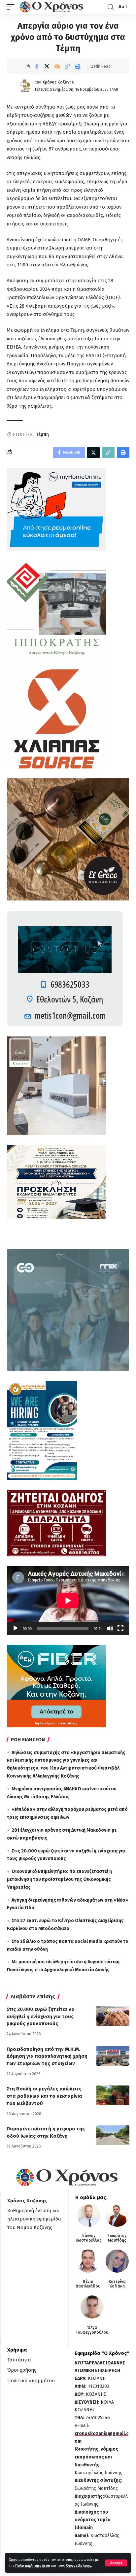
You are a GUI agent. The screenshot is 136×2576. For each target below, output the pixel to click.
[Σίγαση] (110, 1628)
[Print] (78, 66)
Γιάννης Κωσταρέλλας (89, 2238)
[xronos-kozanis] (52, 7)
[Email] (57, 66)
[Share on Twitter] (47, 66)
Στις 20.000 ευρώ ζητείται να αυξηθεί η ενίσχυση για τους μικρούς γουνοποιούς (41, 2017)
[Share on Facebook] (37, 66)
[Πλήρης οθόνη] (120, 1628)
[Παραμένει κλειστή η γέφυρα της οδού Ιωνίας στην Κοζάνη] (113, 2135)
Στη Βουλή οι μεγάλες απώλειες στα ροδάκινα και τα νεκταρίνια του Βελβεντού (44, 2096)
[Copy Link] (67, 66)
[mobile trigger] (12, 7)
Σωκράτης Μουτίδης (117, 2238)
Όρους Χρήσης (78, 2566)
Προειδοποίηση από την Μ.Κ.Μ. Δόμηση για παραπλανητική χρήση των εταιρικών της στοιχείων (47, 2056)
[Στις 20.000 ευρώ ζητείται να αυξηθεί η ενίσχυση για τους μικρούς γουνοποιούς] (113, 2016)
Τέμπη (42, 435)
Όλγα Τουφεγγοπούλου (92, 2330)
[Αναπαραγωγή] (16, 1628)
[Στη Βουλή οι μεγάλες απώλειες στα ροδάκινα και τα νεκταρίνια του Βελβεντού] (113, 2095)
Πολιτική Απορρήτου (33, 2566)
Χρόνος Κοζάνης (58, 82)
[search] (111, 7)
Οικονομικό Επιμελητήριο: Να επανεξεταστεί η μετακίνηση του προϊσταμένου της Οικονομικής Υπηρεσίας (59, 1879)
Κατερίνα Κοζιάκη (117, 2284)
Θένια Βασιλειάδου (88, 2284)
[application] (68, 1601)
